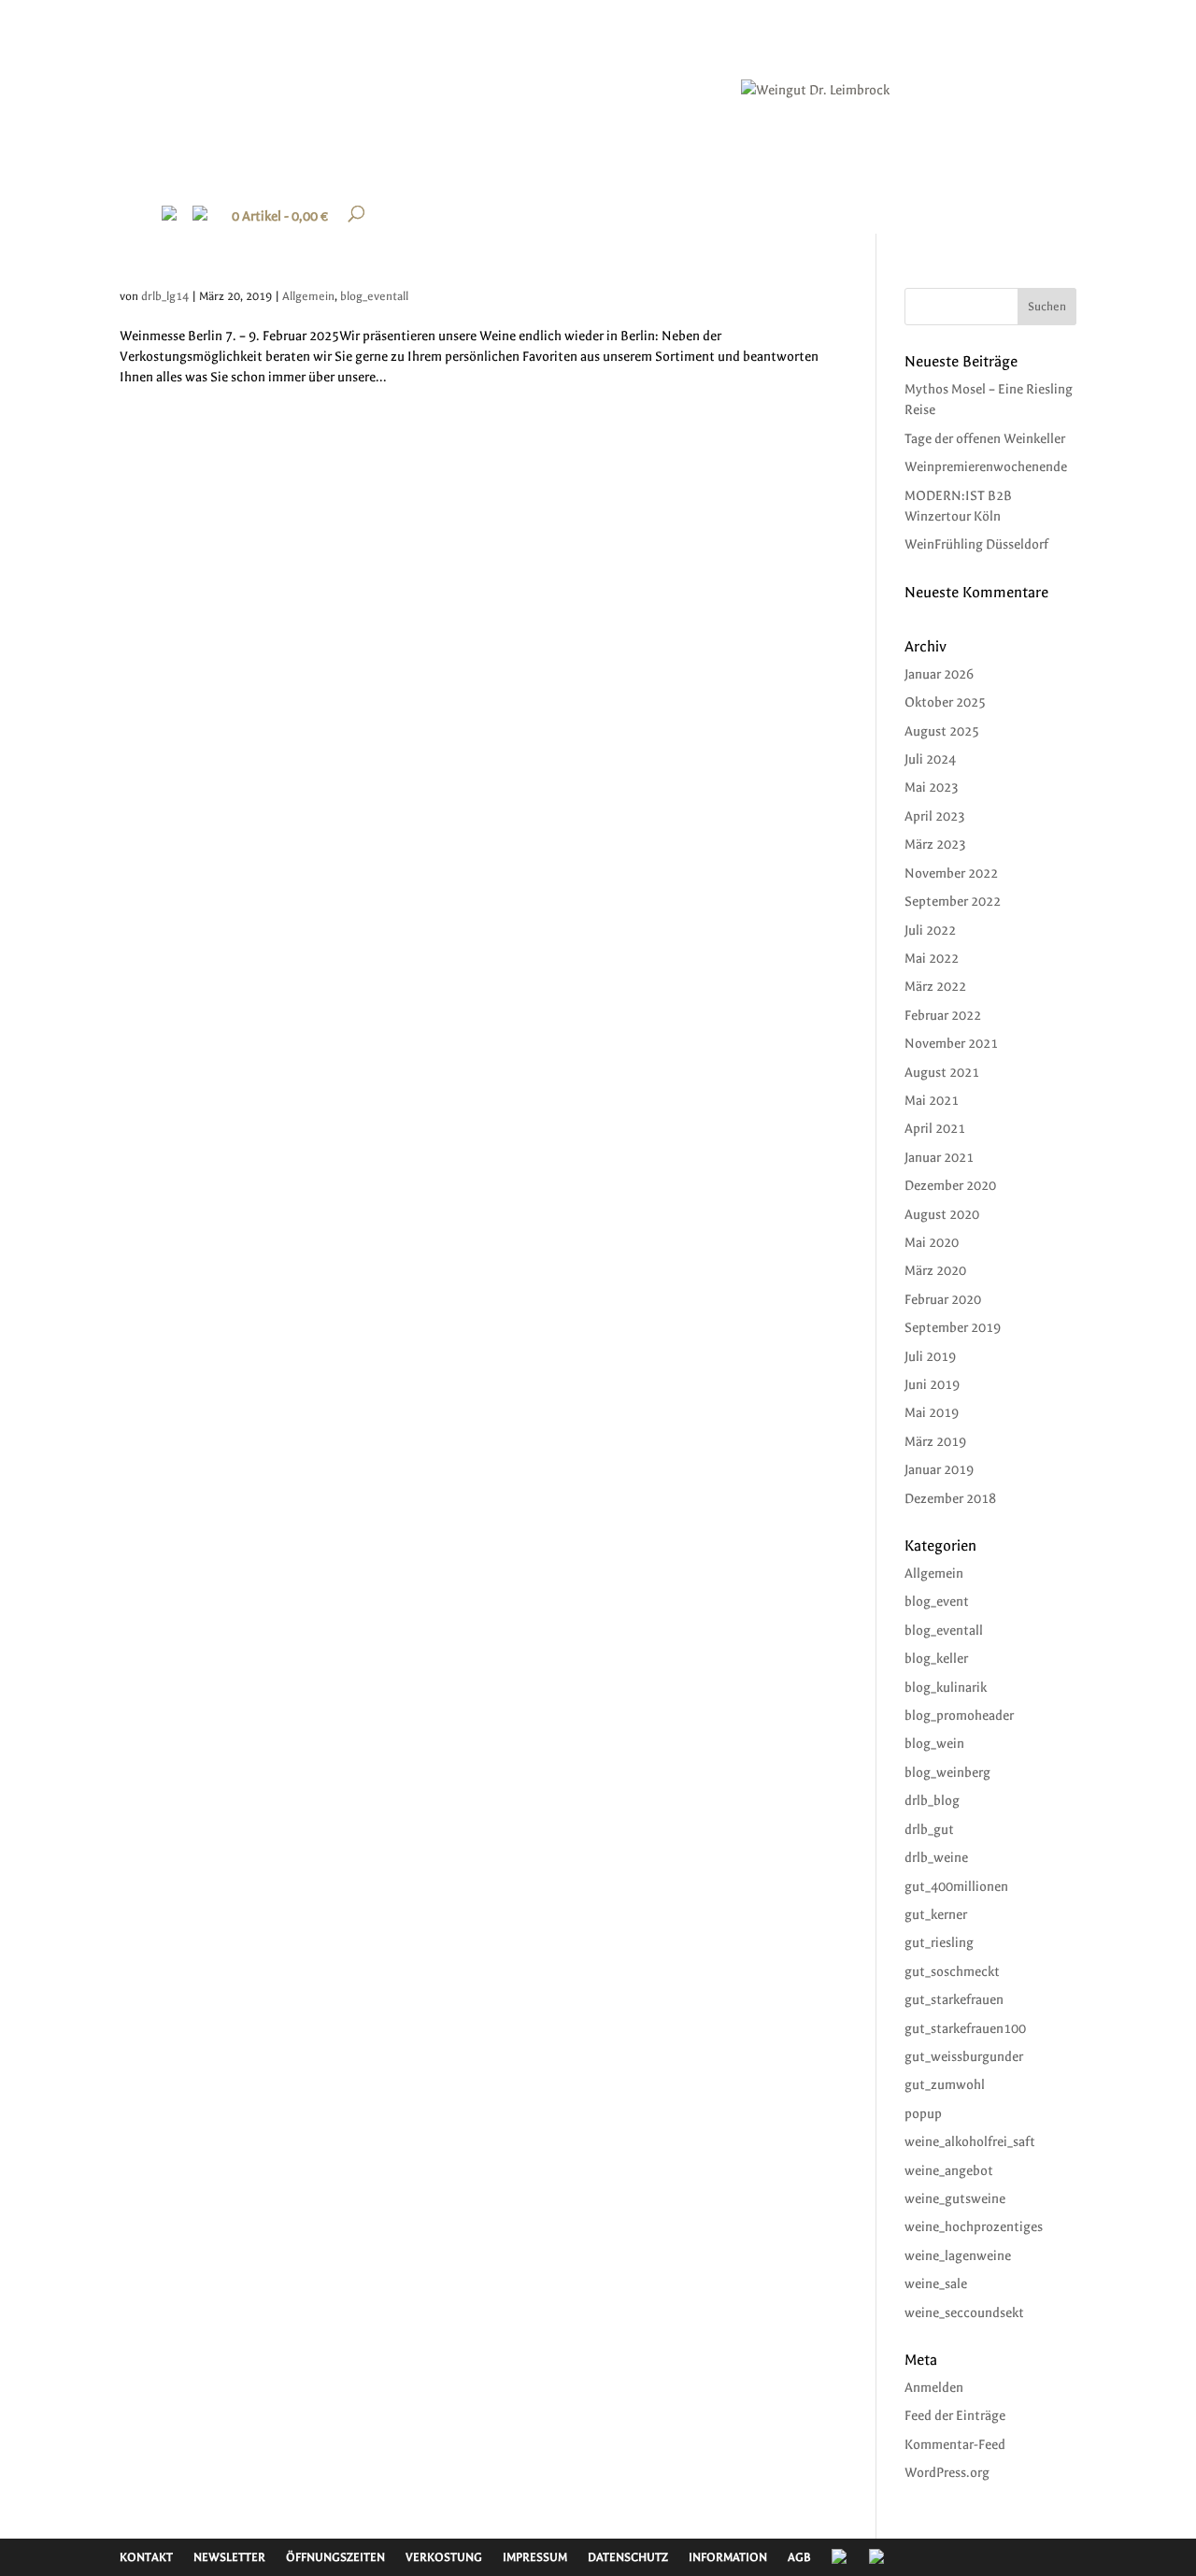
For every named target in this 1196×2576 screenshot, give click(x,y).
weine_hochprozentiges (974, 2227)
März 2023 (935, 844)
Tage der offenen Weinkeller (985, 439)
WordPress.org (947, 2473)
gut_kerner (936, 1915)
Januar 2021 (939, 1158)
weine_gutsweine (955, 2199)
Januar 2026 (939, 674)
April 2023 (935, 816)
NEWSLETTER (229, 2557)
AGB (799, 2557)
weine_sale (936, 2284)
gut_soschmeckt (952, 1972)
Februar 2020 (943, 1300)
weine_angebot (949, 2171)
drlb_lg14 (165, 296)
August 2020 (942, 1215)
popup (923, 2114)
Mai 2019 (932, 1413)
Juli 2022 (930, 930)
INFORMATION (728, 2557)
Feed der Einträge (955, 2416)
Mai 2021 (932, 1101)
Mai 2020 (932, 1243)
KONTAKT (146, 2557)
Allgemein (308, 296)
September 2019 (953, 1328)
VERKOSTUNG (444, 2557)
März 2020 (935, 1271)
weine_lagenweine (958, 2256)
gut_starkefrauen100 (965, 2029)
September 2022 (953, 902)
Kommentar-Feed (955, 2445)
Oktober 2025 (945, 702)
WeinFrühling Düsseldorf (976, 544)
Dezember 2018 (950, 1499)
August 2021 (942, 1073)
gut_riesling (939, 1943)
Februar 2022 (943, 1016)
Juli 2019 (930, 1357)
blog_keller (936, 1659)
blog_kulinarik (946, 1688)
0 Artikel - (280, 216)
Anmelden (934, 2388)
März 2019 (935, 1442)
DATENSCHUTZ (628, 2557)
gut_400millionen (956, 1887)
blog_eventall (374, 296)
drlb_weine (936, 1858)
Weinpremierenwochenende (986, 467)
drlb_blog (932, 1801)
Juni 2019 (932, 1385)
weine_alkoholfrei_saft (970, 2142)
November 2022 (951, 873)
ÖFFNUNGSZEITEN (335, 2557)
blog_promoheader (959, 1716)
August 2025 (942, 731)
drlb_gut (929, 1830)
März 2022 (935, 987)
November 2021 (951, 1044)
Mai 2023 (932, 787)
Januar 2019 (939, 1470)
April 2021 (935, 1129)
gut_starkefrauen (954, 2000)
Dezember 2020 (950, 1186)
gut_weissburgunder (964, 2057)
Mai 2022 (932, 959)
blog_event (937, 1602)
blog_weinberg (947, 1773)
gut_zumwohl (945, 2085)
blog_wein (934, 1744)
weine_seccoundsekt (964, 2313)
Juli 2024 (930, 759)
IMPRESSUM (535, 2557)
